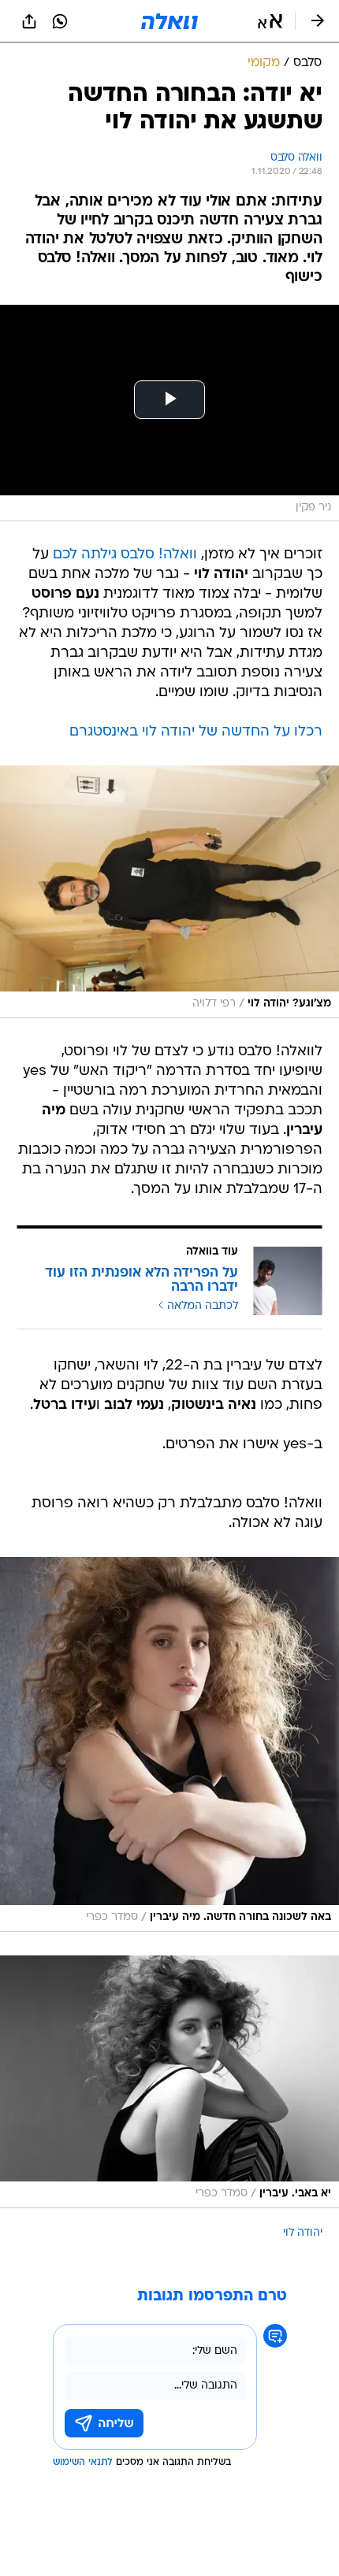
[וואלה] (169, 21)
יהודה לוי (303, 2233)
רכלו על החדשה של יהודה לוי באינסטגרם (196, 732)
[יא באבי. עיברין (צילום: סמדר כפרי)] (169, 2081)
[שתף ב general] (29, 21)
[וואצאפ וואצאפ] (60, 21)
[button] (270, 21)
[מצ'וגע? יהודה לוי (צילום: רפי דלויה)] (169, 891)
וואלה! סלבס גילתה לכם (125, 555)
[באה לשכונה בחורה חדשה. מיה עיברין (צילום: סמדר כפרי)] (169, 1744)
